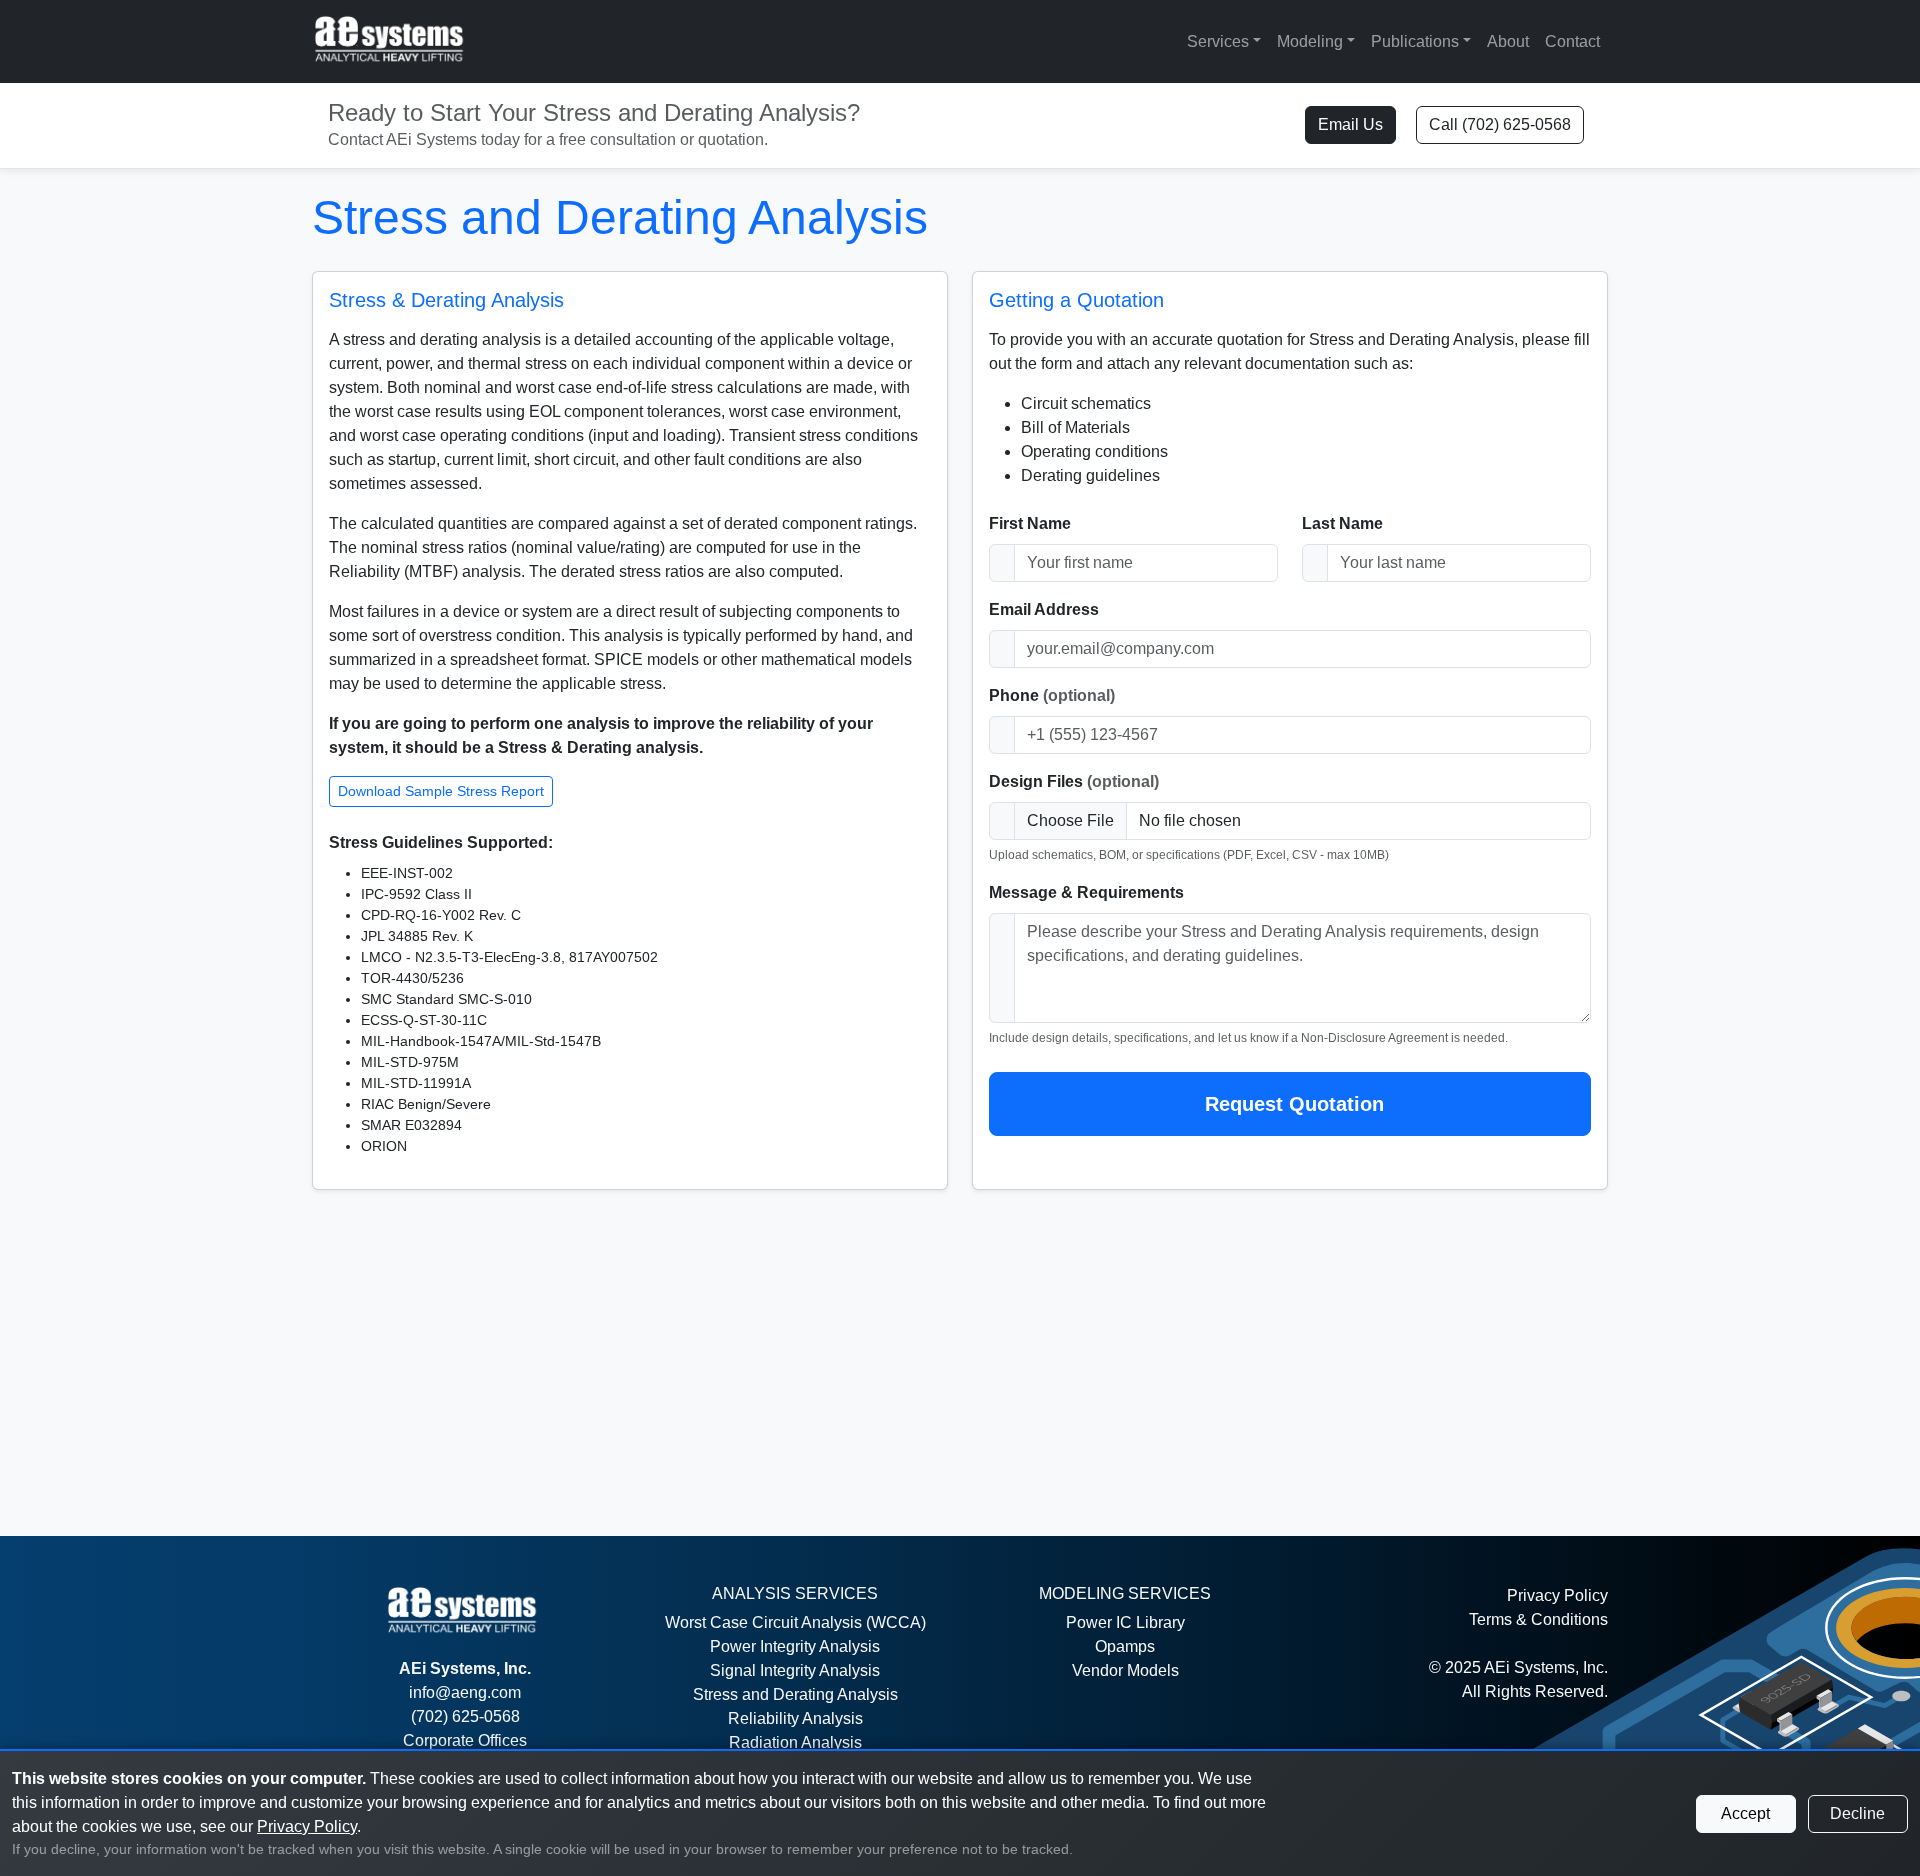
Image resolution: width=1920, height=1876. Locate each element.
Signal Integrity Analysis (795, 1670)
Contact (1572, 41)
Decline (1857, 1813)
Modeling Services (1125, 1593)
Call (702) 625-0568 (1500, 124)
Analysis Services (795, 1593)
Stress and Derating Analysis (795, 1694)
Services (1218, 41)
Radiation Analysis (795, 1742)
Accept (1745, 1813)
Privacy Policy (1557, 1595)
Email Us (1350, 124)
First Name (1030, 523)
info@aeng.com (465, 1692)
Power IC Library (1125, 1622)
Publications (1415, 41)
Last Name (1342, 523)
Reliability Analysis (795, 1718)
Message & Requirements (1086, 892)
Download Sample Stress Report (441, 791)
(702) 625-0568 (465, 1716)
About (1508, 41)
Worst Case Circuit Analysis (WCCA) (795, 1622)
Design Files (1074, 781)
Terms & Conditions (1538, 1619)
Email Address (1044, 609)
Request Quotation (1294, 1104)
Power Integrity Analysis (795, 1646)
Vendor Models (1125, 1670)
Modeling (1310, 41)
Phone (1052, 695)
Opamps (1125, 1646)
